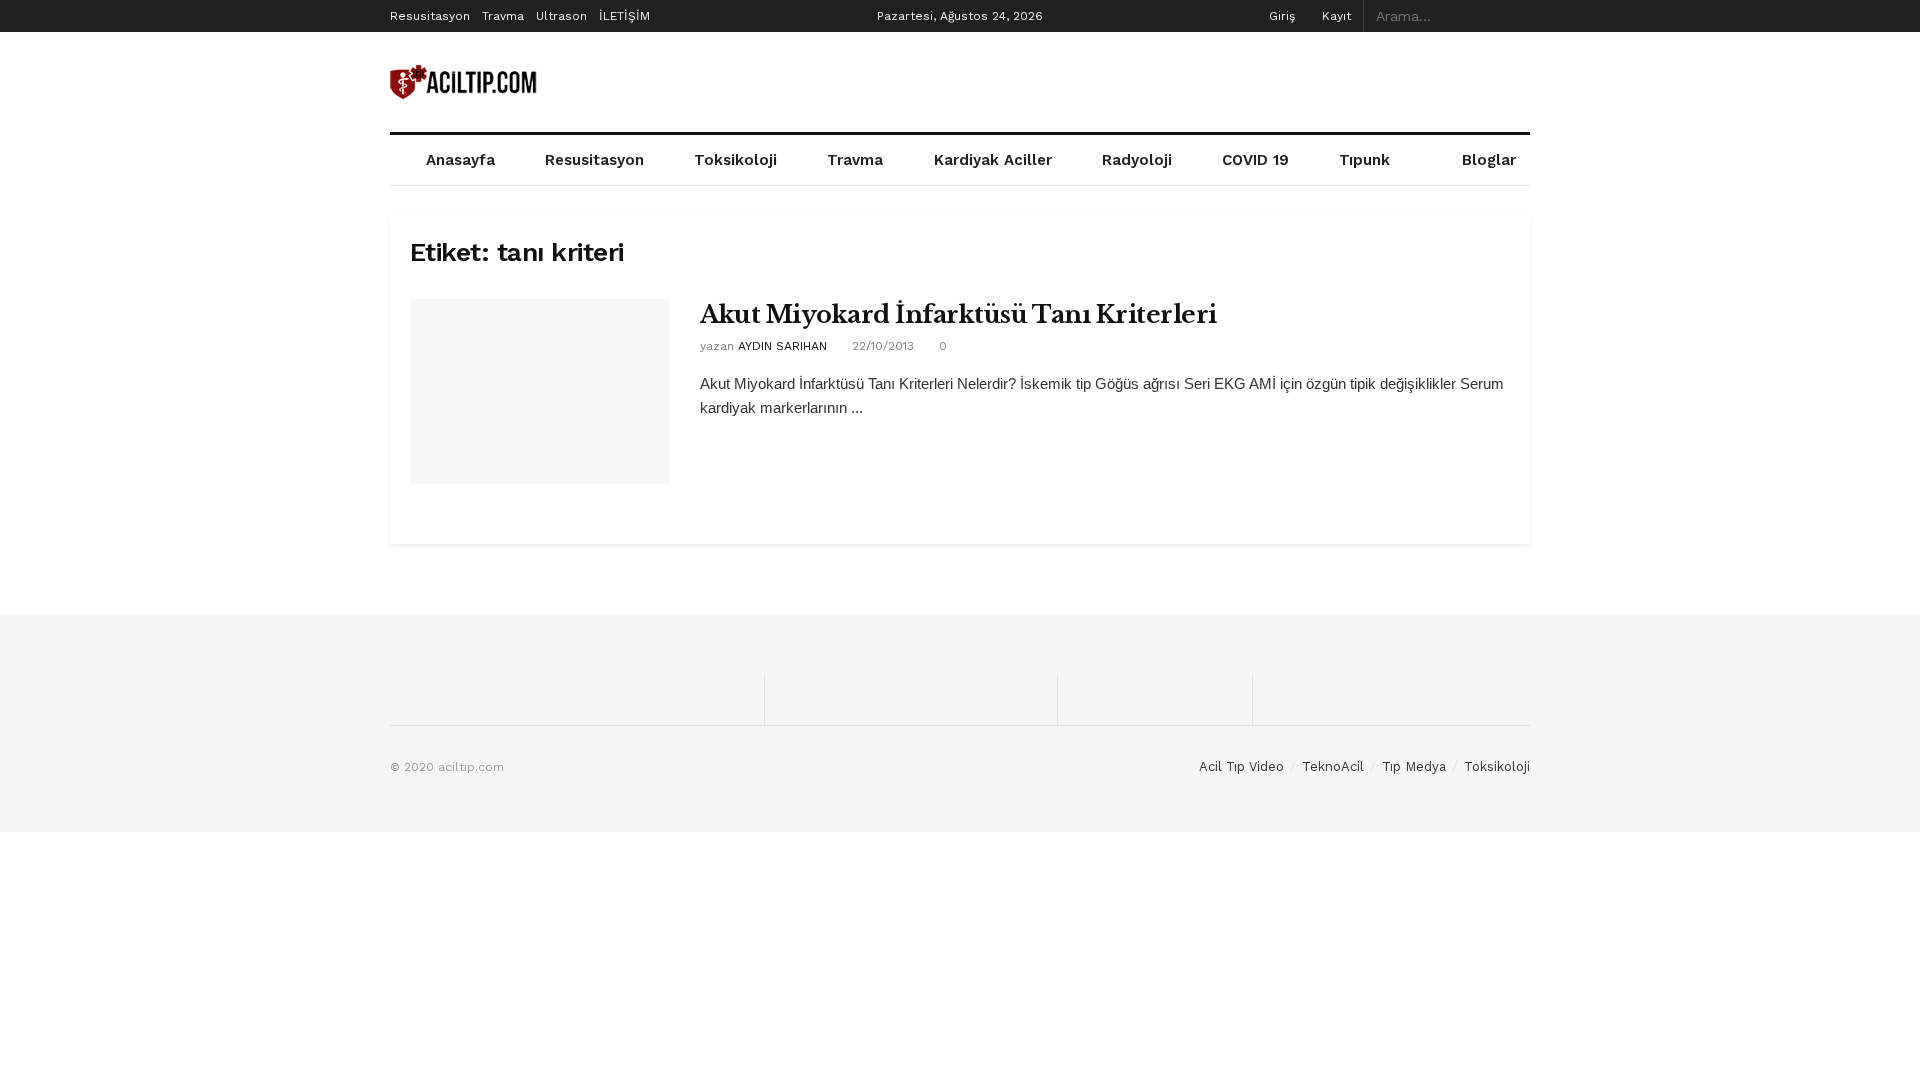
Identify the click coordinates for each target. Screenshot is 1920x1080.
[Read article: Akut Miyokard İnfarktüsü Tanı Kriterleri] (540, 392)
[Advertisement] (1166, 79)
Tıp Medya (1414, 766)
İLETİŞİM (624, 16)
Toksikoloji (735, 160)
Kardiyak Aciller (993, 160)
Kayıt (1334, 16)
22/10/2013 (881, 346)
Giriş (1280, 16)
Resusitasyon (430, 16)
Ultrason (561, 16)
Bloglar (1489, 160)
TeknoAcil (1333, 766)
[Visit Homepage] (465, 82)
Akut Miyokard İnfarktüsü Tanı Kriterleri (958, 314)
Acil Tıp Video (1241, 766)
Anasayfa (460, 160)
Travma (503, 16)
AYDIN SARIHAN (782, 346)
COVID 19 (1255, 160)
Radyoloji (1137, 160)
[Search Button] (1519, 16)
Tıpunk (1364, 160)
